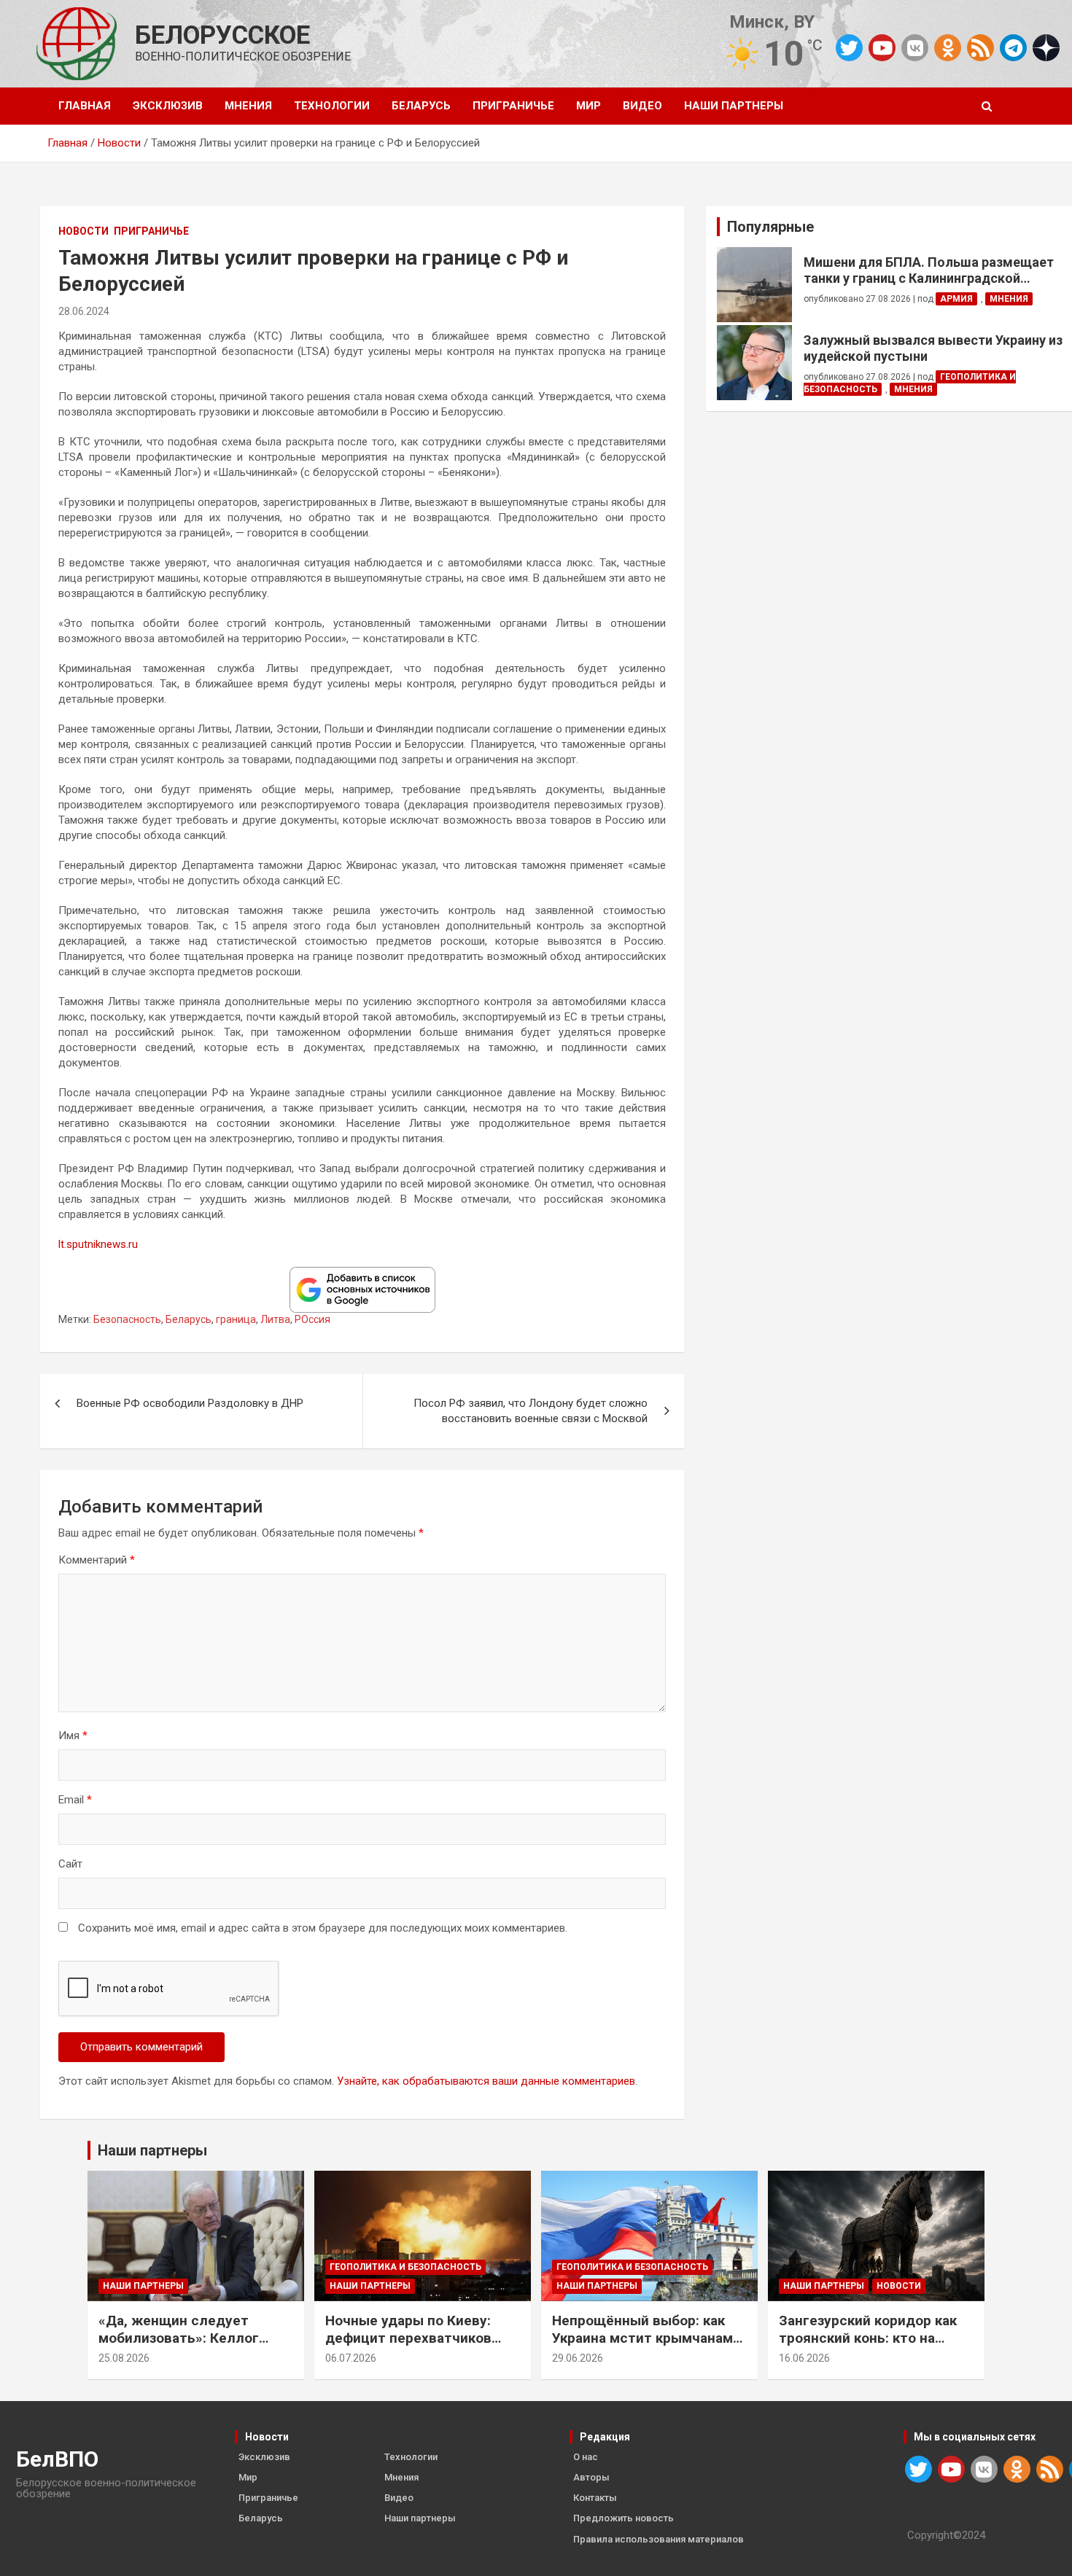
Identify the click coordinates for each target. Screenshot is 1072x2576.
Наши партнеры (734, 106)
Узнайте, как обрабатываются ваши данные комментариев (486, 2081)
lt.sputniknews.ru (98, 1244)
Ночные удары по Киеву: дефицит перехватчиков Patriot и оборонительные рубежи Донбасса (412, 2347)
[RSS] (980, 47)
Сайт (70, 1864)
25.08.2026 (124, 2358)
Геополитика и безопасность (405, 2267)
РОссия (312, 1319)
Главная (85, 106)
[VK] (915, 48)
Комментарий (97, 1560)
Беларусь (421, 106)
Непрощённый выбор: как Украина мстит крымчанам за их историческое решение (649, 2338)
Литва (275, 1319)
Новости (83, 231)
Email (75, 1800)
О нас (586, 2457)
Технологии (332, 106)
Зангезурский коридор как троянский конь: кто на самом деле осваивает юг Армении (868, 2347)
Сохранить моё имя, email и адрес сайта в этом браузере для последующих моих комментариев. (323, 1928)
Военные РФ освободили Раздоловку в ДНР (190, 1403)
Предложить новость (624, 2518)
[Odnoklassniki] (948, 48)
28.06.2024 (84, 311)
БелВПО (57, 2459)
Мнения (248, 106)
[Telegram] (1013, 48)
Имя (73, 1736)
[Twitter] (849, 48)
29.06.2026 (578, 2358)
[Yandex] (1046, 47)
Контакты (595, 2498)
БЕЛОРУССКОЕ (222, 35)
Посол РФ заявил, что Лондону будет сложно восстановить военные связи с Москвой (531, 1411)
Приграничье (513, 106)
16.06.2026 (804, 2358)
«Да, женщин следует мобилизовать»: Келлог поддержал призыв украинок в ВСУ (179, 2347)
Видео (642, 106)
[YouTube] (882, 48)
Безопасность (127, 1319)
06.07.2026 (351, 2358)
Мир (589, 106)
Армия (956, 299)
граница (236, 1319)
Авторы (591, 2477)
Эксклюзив (168, 106)
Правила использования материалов (659, 2539)
